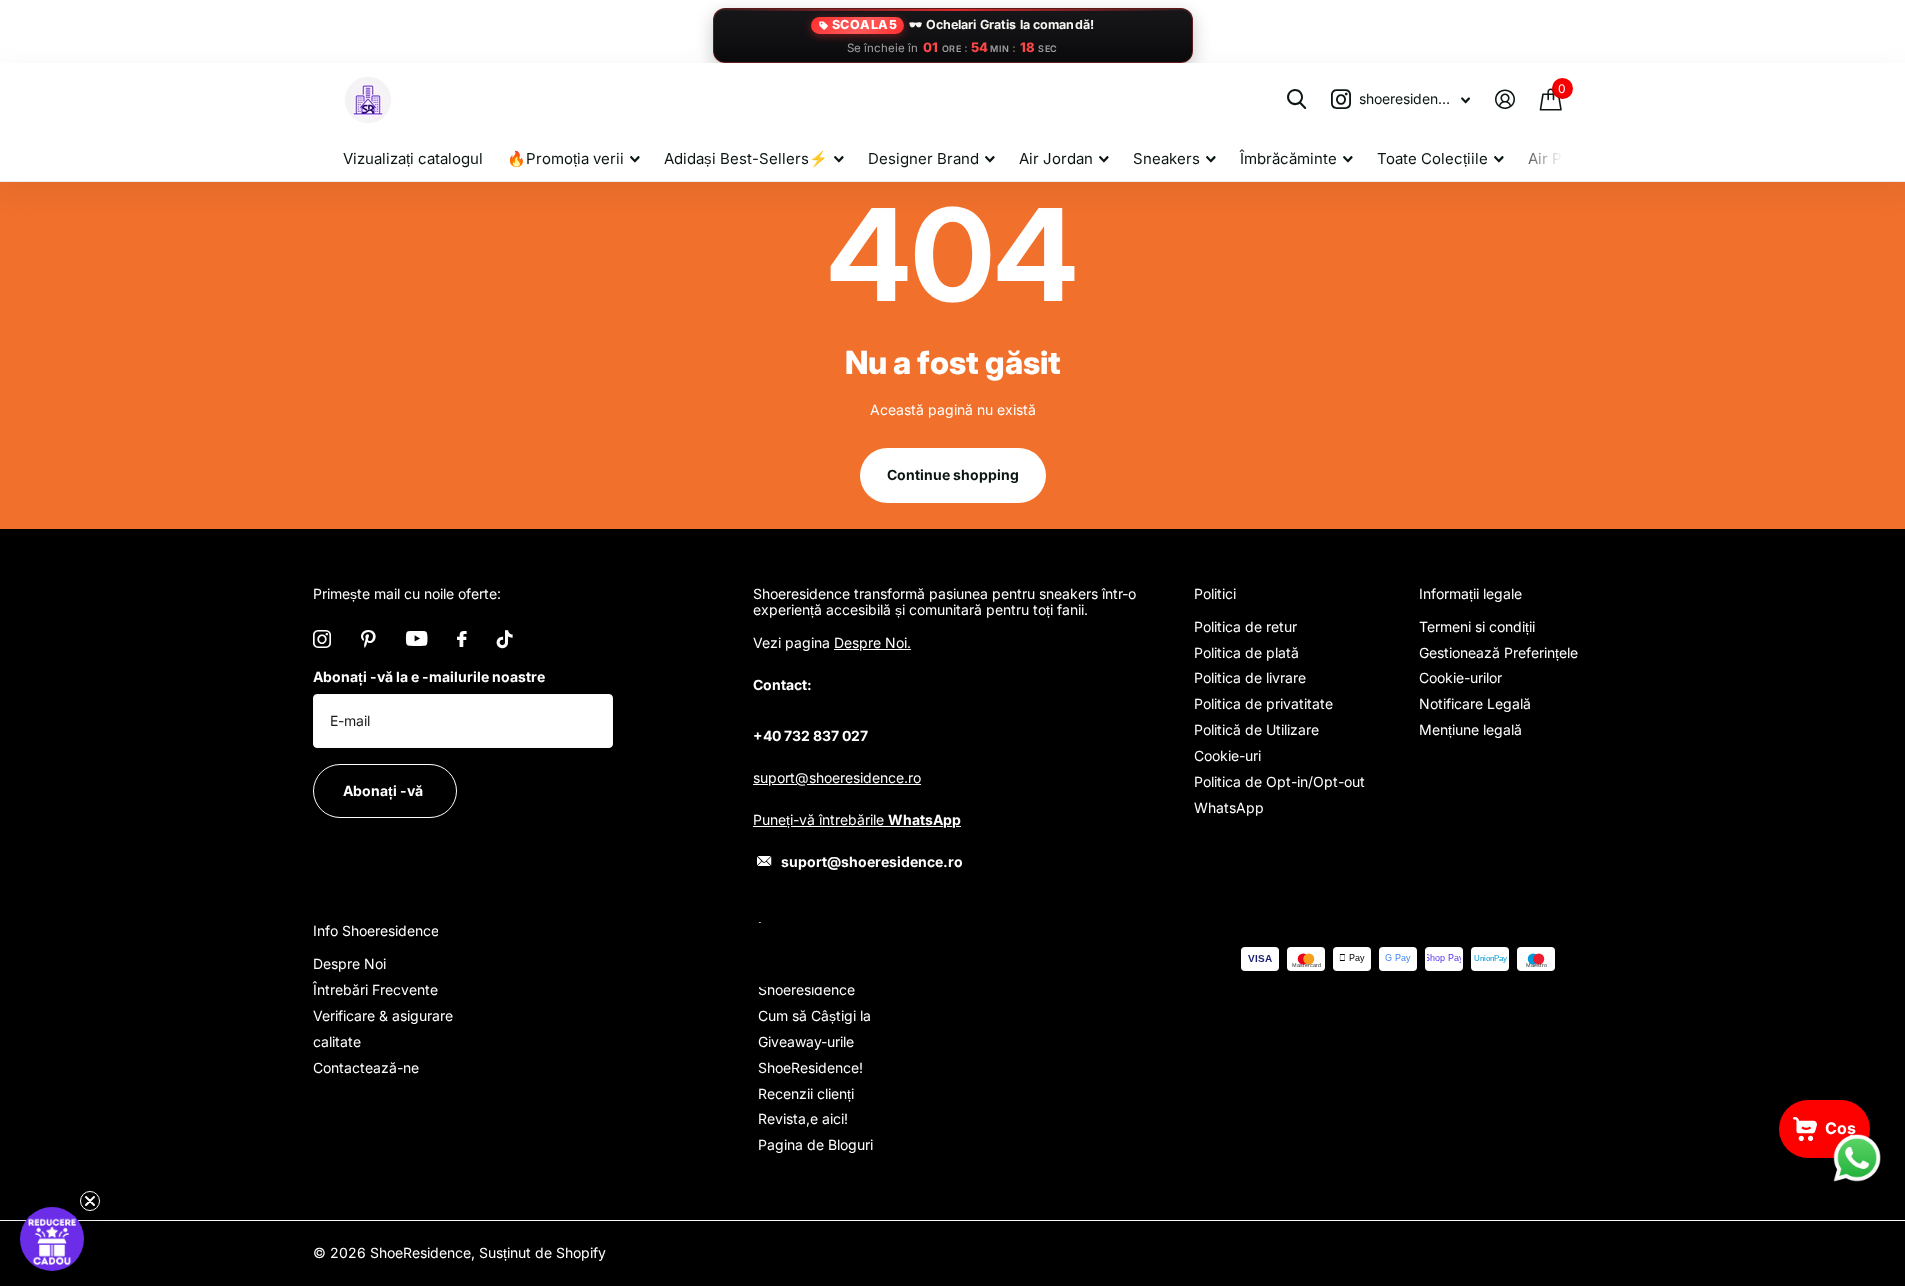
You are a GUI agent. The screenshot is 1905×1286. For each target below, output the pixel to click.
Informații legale (1470, 593)
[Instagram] (322, 639)
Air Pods (1558, 158)
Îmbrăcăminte (1288, 158)
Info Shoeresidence (376, 930)
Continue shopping (953, 474)
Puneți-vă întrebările (857, 819)
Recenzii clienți (806, 1093)
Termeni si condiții (1477, 626)
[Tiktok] (505, 639)
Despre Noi (349, 963)
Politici (1215, 593)
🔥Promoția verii (565, 158)
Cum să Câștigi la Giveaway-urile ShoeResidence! (814, 1041)
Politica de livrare (1250, 677)
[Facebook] (462, 639)
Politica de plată (1246, 652)
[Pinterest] (368, 639)
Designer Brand (923, 158)
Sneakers (1166, 158)
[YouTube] (416, 638)
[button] (52, 1239)
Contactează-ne (366, 1067)
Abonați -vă (384, 790)
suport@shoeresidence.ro (837, 777)
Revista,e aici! (803, 1118)
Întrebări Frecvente (375, 989)
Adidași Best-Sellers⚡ (746, 158)
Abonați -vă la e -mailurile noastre (429, 676)
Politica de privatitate (1263, 703)
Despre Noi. (872, 642)
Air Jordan (1056, 158)
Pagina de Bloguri (815, 1144)
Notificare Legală (1475, 703)
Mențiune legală (1470, 729)
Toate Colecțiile (1432, 158)
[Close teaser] (90, 1201)
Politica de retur (1245, 626)
